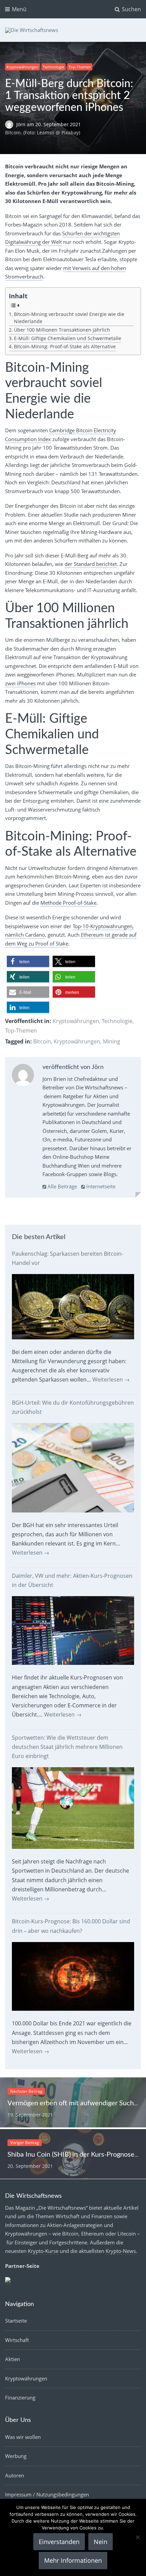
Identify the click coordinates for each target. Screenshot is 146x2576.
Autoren (15, 2475)
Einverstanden (59, 2542)
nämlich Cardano (25, 935)
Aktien (13, 2359)
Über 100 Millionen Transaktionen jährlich (62, 330)
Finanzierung (20, 2397)
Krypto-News (121, 2251)
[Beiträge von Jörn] (23, 1076)
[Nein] (138, 2537)
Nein (101, 2542)
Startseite (16, 2321)
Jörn (22, 124)
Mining (112, 1041)
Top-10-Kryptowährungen (103, 926)
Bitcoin (42, 1041)
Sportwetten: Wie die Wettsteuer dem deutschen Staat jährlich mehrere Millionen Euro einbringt (67, 1747)
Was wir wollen (23, 2437)
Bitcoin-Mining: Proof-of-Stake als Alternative (65, 347)
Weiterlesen (111, 1379)
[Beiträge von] (11, 124)
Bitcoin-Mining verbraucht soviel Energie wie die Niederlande (69, 318)
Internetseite (100, 1186)
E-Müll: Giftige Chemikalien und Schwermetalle (68, 338)
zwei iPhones (20, 683)
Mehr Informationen (73, 2560)
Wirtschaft (17, 2340)
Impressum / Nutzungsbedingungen (47, 2494)
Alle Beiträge (62, 1186)
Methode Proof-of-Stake (68, 903)
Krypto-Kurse (43, 2251)
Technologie (53, 67)
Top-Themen (80, 67)
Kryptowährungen (22, 67)
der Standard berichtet (91, 564)
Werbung (16, 2456)
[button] (28, 962)
